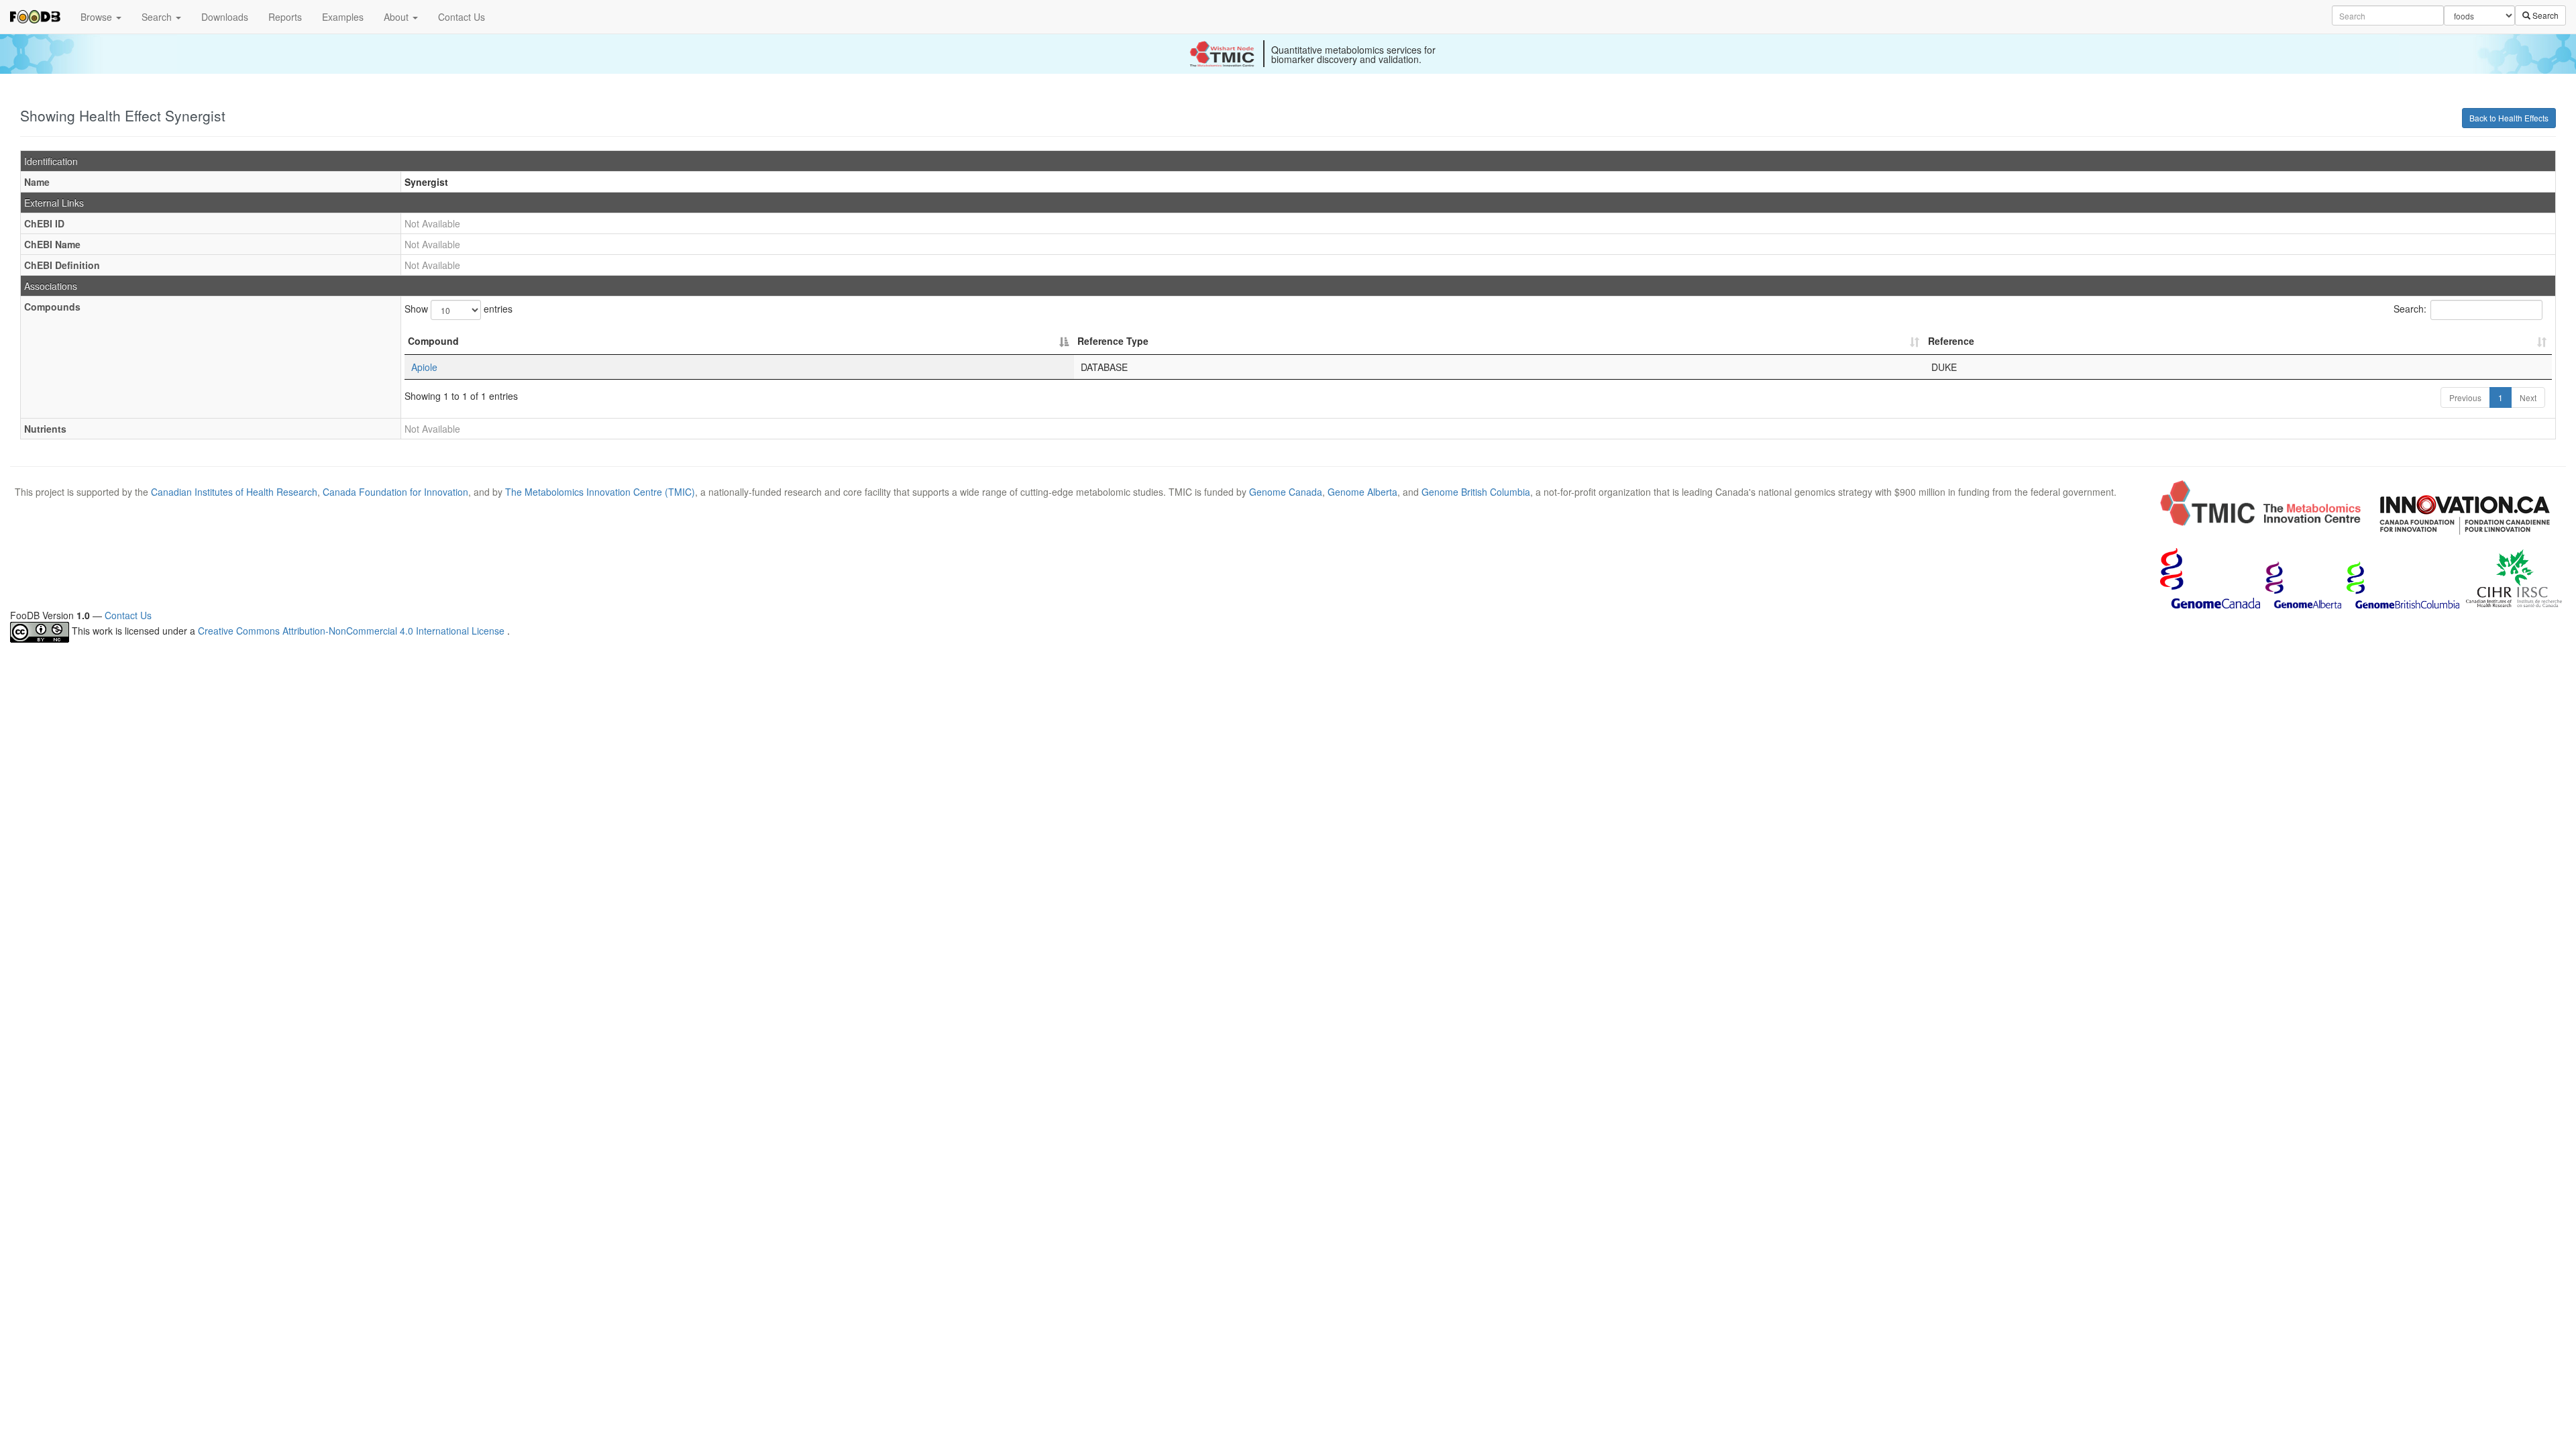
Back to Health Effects (2509, 118)
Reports (285, 17)
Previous (2465, 397)
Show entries (459, 309)
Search (158, 17)
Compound (433, 341)
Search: (2410, 309)
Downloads (225, 17)
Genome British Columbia (1476, 492)
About (397, 17)
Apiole (424, 367)
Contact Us (462, 17)
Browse (98, 17)
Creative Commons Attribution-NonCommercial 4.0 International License (353, 631)
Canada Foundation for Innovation (395, 492)
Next (2528, 397)
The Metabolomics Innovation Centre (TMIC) (600, 492)
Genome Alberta (1362, 492)
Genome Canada (1286, 492)
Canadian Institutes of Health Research (234, 492)
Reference (1951, 341)
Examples (343, 17)
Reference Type (1113, 341)
